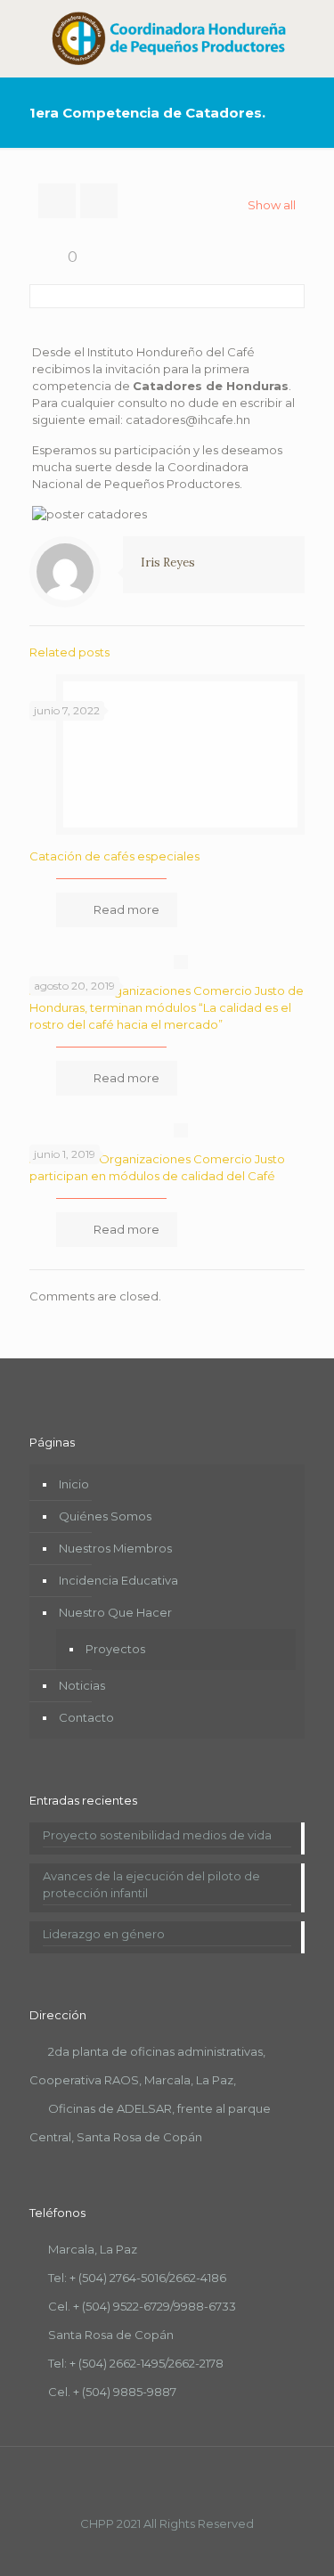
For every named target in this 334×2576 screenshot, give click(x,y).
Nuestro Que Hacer (115, 1612)
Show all (272, 205)
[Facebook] (143, 2549)
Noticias (82, 1685)
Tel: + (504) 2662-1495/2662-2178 (136, 2363)
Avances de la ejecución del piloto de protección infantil (151, 1884)
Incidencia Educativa (118, 1580)
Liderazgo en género (104, 1934)
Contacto (86, 1717)
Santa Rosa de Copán (111, 2335)
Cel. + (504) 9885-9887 (112, 2392)
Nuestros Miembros (115, 1548)
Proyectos (115, 1649)
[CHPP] (167, 38)
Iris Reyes (168, 562)
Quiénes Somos (105, 1516)
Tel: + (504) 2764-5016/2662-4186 (137, 2278)
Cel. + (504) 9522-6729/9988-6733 (142, 2306)
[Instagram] (191, 2549)
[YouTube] (167, 2549)
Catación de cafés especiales (114, 856)
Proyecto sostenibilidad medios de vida (157, 1835)
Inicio (74, 1484)
